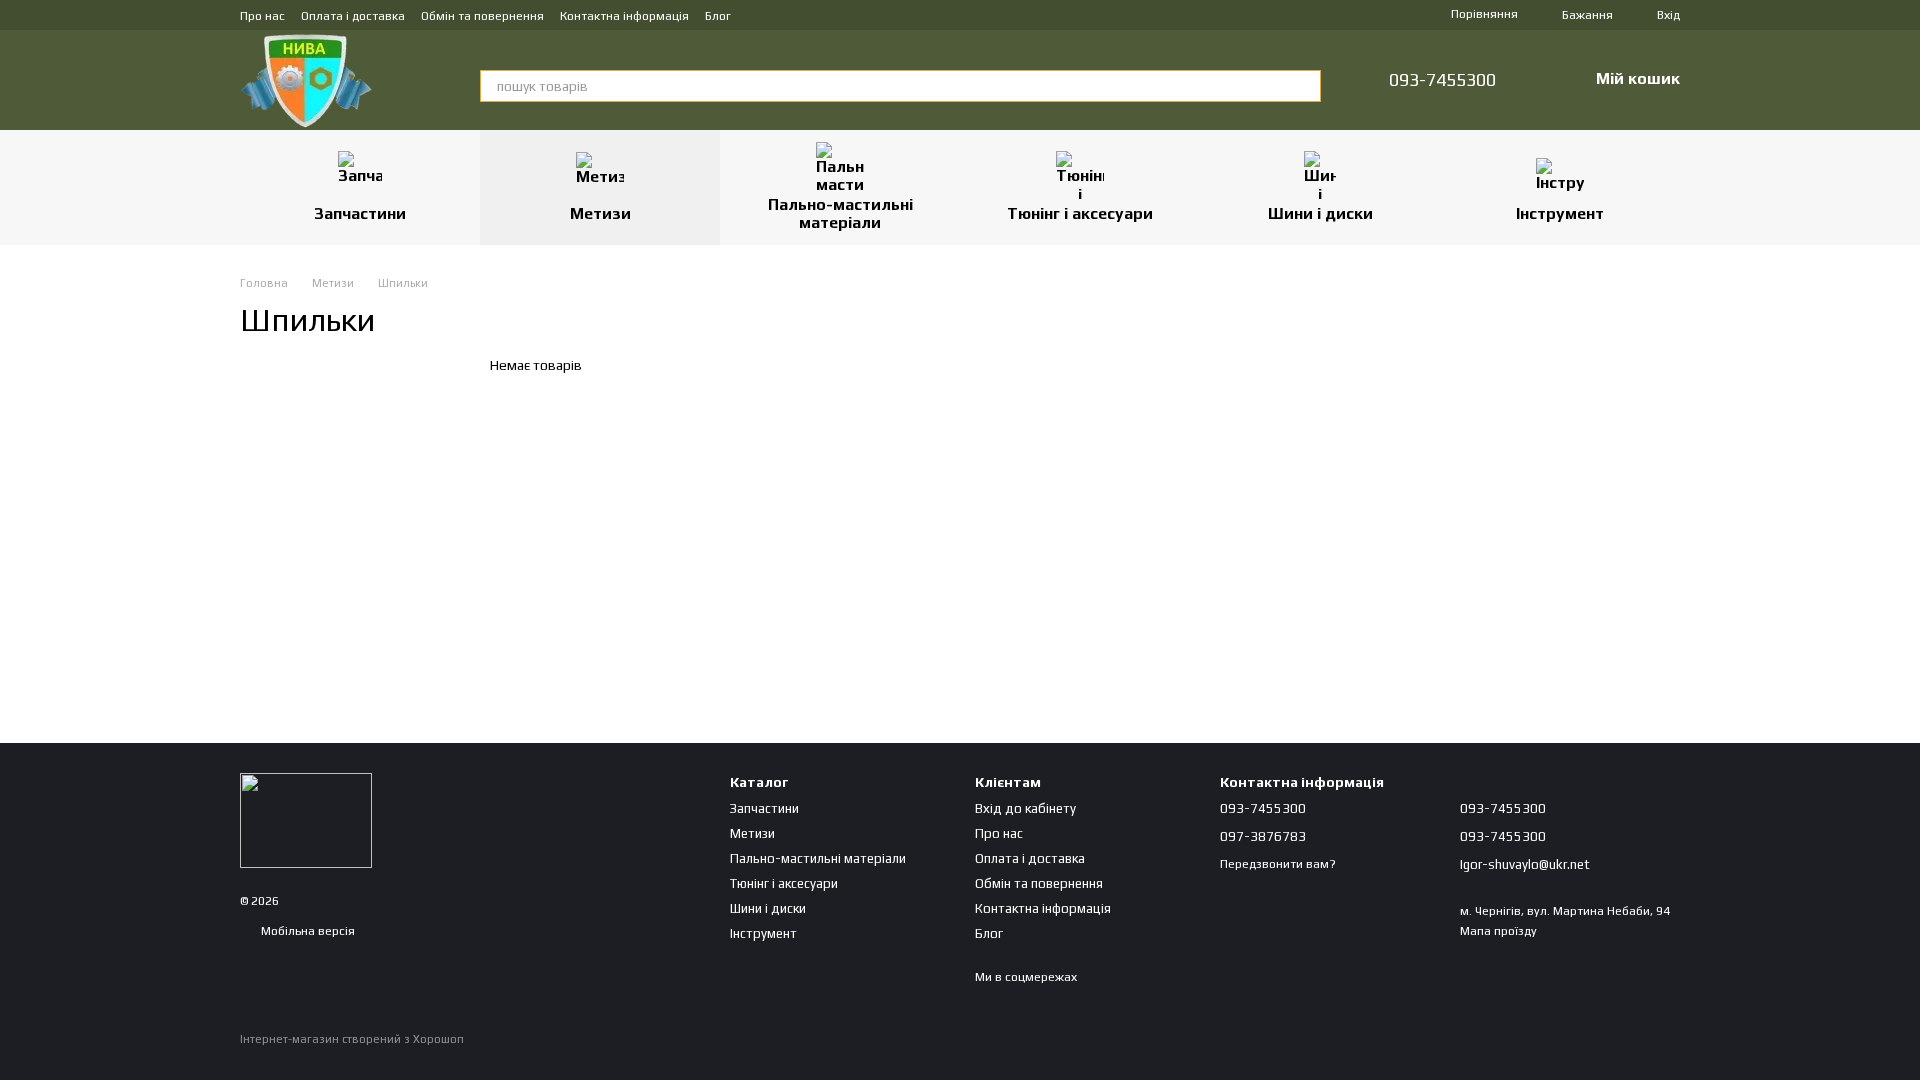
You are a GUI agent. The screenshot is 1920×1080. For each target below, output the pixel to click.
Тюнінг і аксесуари (1080, 213)
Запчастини (360, 213)
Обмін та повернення (482, 16)
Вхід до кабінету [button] (1025, 808)
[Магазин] (306, 819)
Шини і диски (1320, 213)
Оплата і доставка (353, 16)
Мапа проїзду (1498, 931)
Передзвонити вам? (1278, 864)
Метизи (600, 213)
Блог (718, 16)
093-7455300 (1442, 80)
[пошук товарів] (1305, 86)
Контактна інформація (624, 16)
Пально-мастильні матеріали (840, 213)
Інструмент (1560, 213)
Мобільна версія (306, 931)
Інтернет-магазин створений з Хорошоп (352, 1039)
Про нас (262, 16)
